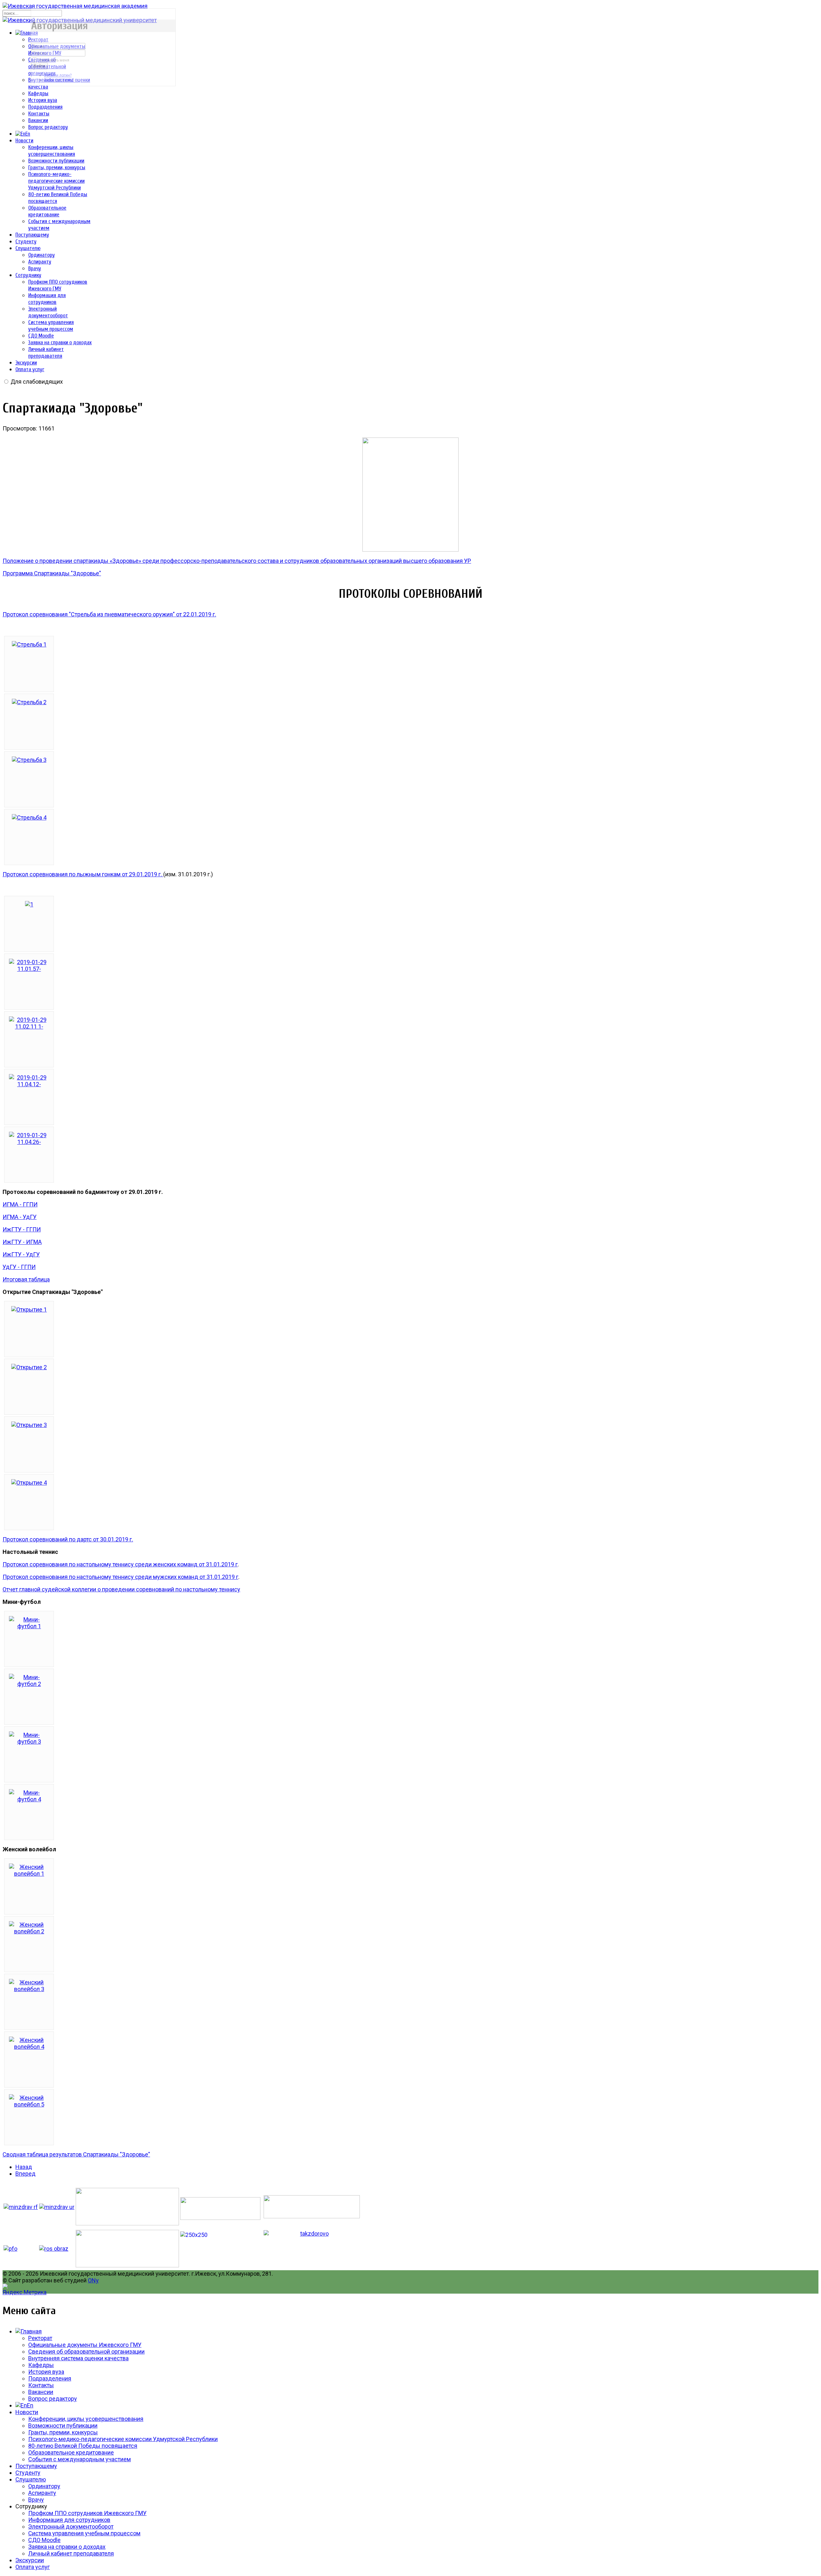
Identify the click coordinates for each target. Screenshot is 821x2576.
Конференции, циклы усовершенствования (86, 2419)
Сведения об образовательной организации (86, 2351)
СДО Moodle (41, 336)
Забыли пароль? (59, 80)
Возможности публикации (56, 161)
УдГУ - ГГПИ (19, 1267)
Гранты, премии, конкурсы (57, 167)
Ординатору (42, 255)
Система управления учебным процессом (84, 2533)
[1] (29, 904)
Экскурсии (26, 363)
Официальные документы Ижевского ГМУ (85, 2345)
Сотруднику (28, 275)
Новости (24, 141)
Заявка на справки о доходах (60, 342)
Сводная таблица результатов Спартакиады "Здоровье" (76, 2154)
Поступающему (32, 235)
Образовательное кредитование (71, 2452)
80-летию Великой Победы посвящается (83, 2446)
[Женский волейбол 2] (29, 1931)
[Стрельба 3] (29, 760)
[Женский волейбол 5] (29, 2104)
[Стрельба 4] (29, 817)
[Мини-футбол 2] (29, 1684)
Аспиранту (40, 262)
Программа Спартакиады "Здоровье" (52, 573)
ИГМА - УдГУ (20, 1217)
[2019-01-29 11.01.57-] (29, 969)
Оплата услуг (30, 369)
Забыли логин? (58, 75)
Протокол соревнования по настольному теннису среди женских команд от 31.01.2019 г (120, 1564)
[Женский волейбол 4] (29, 2047)
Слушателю (28, 248)
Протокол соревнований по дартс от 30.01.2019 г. (68, 1539)
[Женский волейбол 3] (29, 1989)
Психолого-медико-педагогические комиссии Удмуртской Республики (56, 181)
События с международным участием (80, 2459)
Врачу (35, 268)
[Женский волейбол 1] (29, 1874)
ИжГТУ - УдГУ (21, 1254)
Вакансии (38, 120)
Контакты (39, 114)
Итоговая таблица (26, 1279)
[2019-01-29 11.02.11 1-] (29, 1026)
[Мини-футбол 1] (29, 1626)
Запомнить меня (54, 60)
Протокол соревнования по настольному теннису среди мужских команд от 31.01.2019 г (120, 1577)
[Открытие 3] (29, 1425)
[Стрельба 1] (29, 644)
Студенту (26, 242)
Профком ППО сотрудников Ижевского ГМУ (87, 2513)
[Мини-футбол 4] (29, 1799)
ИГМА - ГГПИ (20, 1204)
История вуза (43, 100)
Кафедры (38, 93)
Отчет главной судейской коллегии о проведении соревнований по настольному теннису (121, 1589)
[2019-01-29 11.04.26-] (29, 1142)
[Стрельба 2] (29, 702)
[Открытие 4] (29, 1483)
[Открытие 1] (29, 1309)
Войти (39, 66)
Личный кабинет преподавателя (71, 2553)
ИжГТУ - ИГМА (22, 1242)
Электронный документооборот (71, 2526)
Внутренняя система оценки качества (78, 2358)
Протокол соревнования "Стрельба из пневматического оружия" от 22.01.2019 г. (109, 614)
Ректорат (40, 2338)
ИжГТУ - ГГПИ (22, 1229)
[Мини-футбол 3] (29, 1742)
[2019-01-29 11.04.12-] (29, 1084)
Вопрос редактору (48, 127)
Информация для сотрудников (69, 2520)
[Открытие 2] (29, 1367)
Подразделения (45, 107)
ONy (93, 2280)
